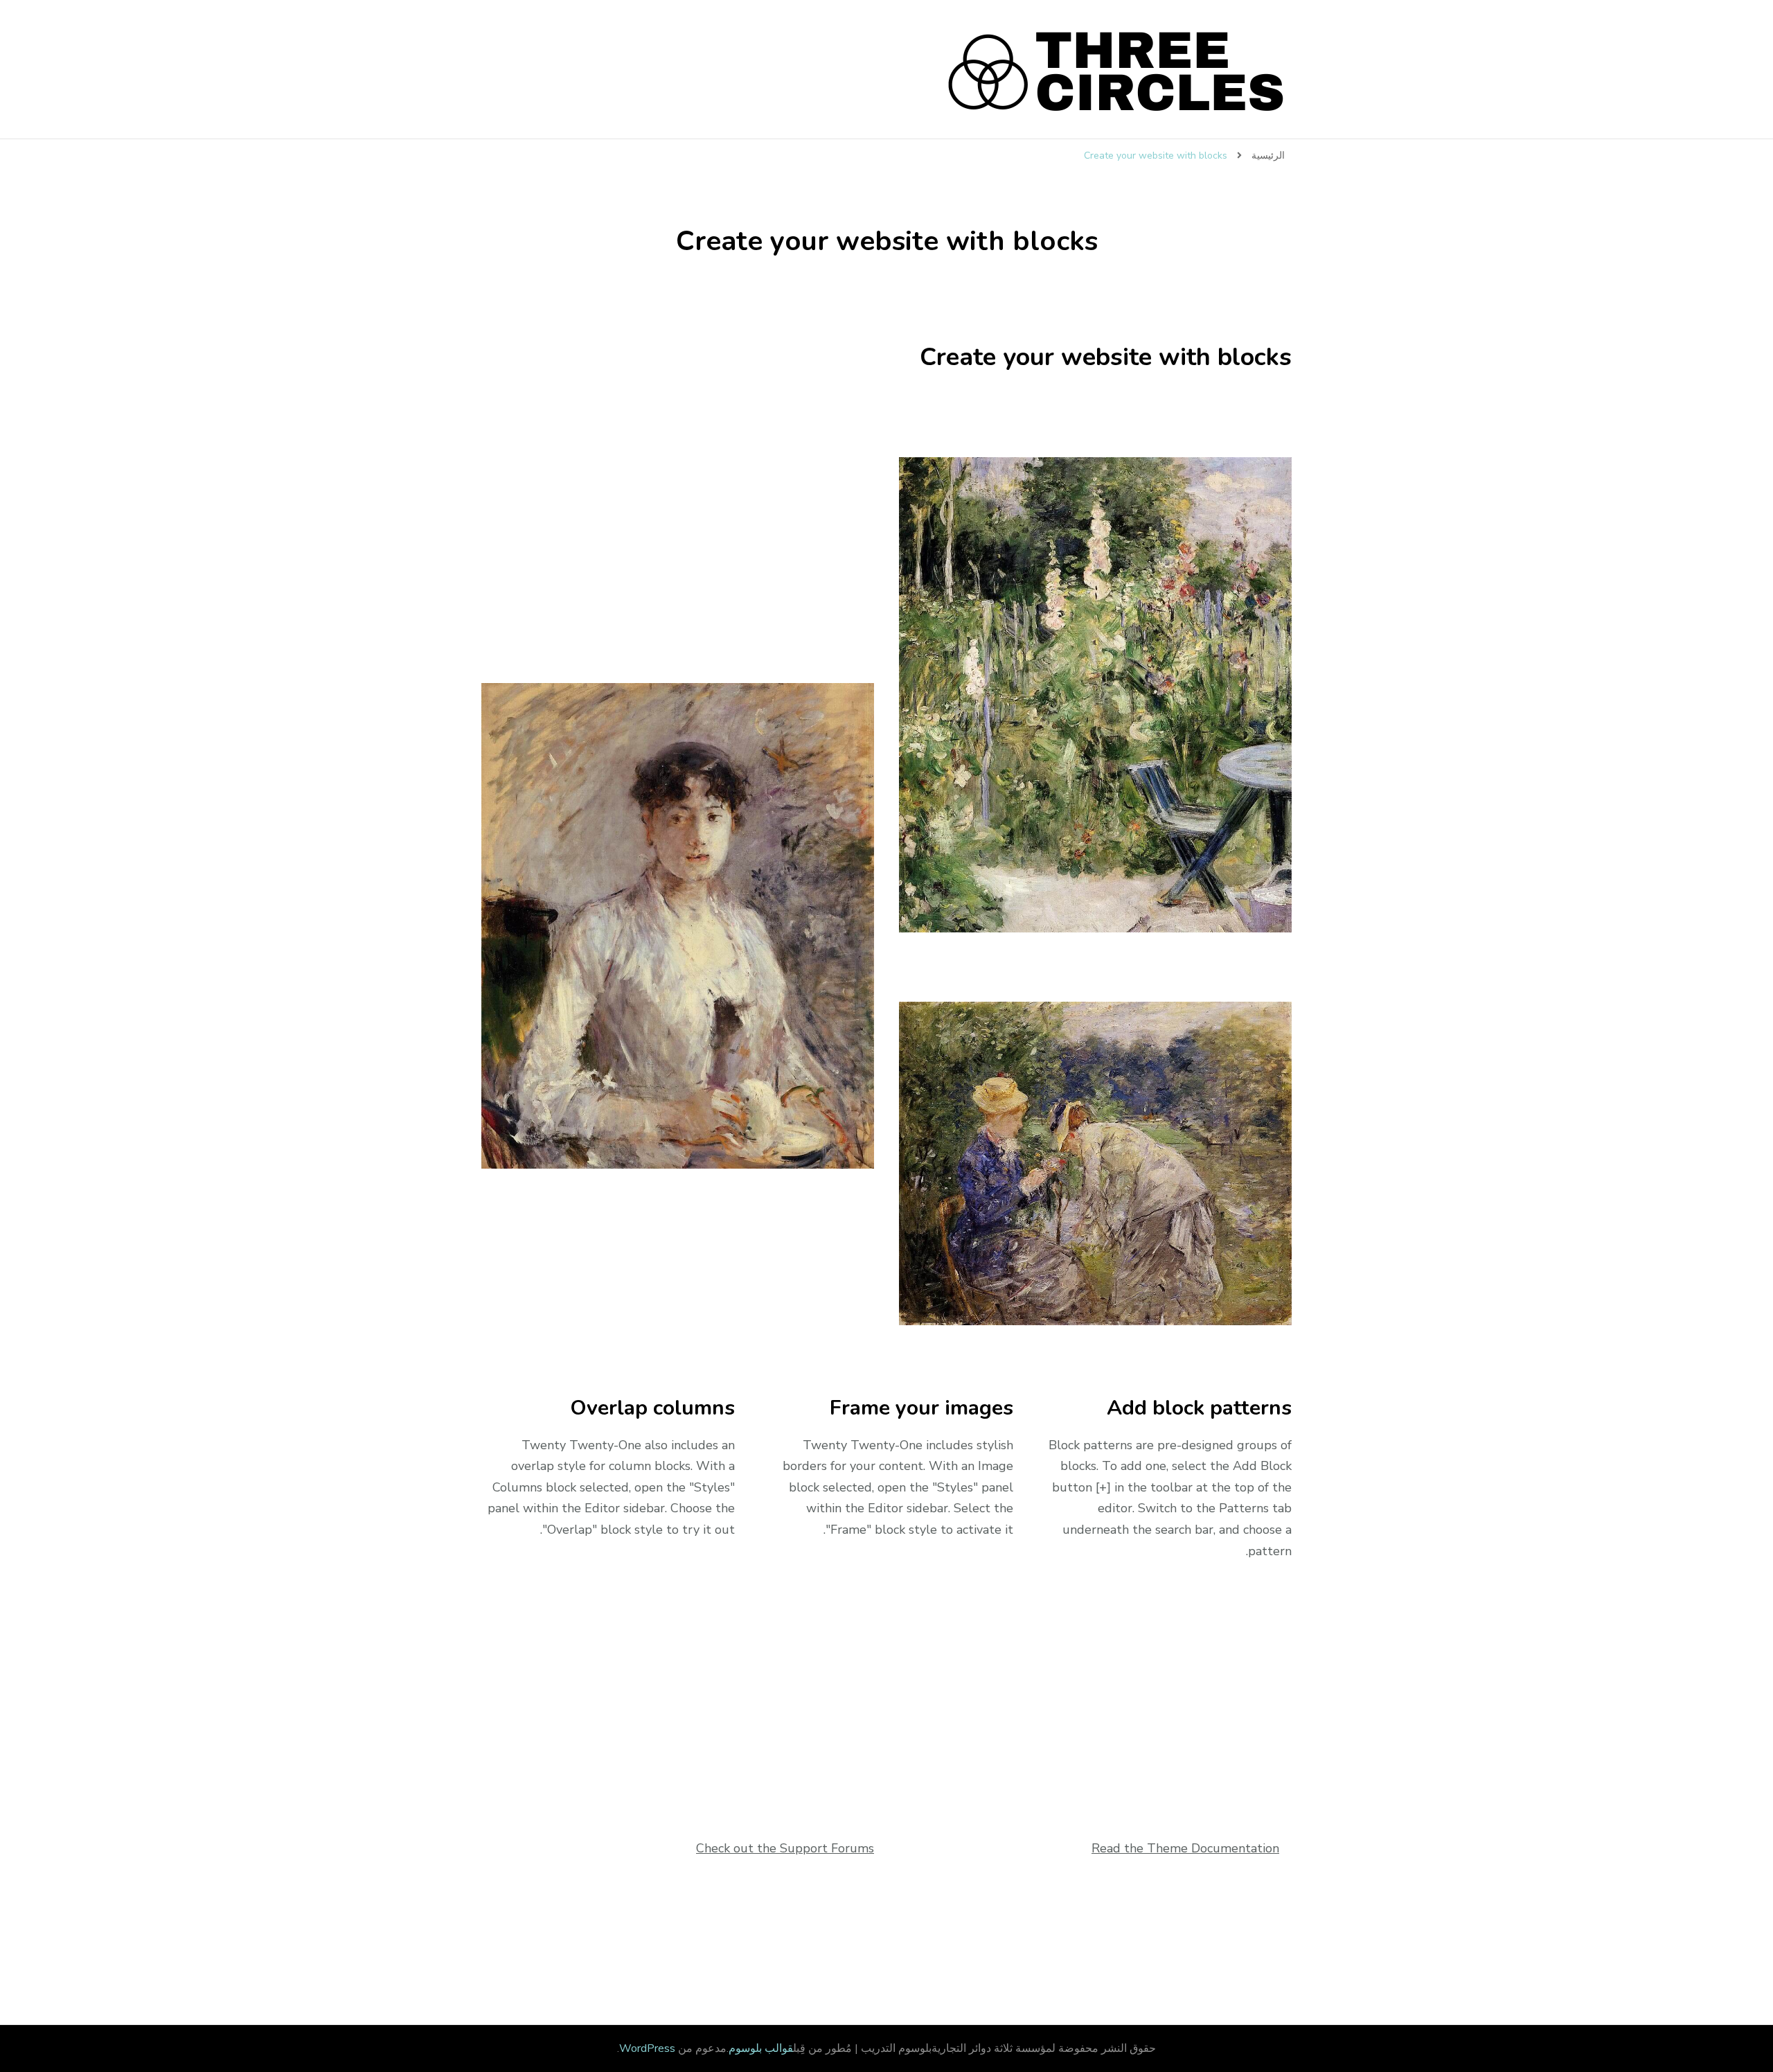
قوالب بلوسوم (761, 2048)
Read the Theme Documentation (1185, 1848)
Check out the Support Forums (785, 1848)
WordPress (647, 2048)
